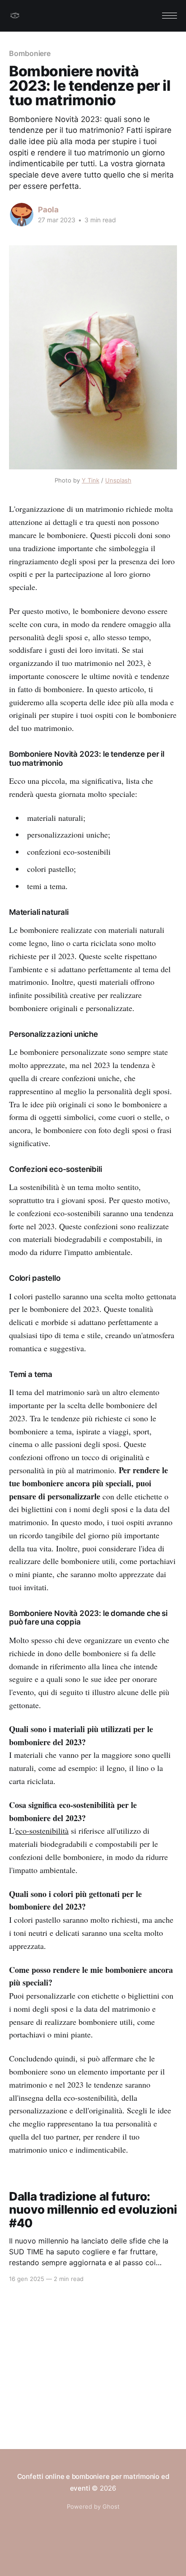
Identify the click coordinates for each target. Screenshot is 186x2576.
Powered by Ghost (93, 2506)
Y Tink (91, 480)
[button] (170, 16)
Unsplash (118, 480)
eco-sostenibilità (42, 1831)
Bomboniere (30, 53)
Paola (48, 210)
